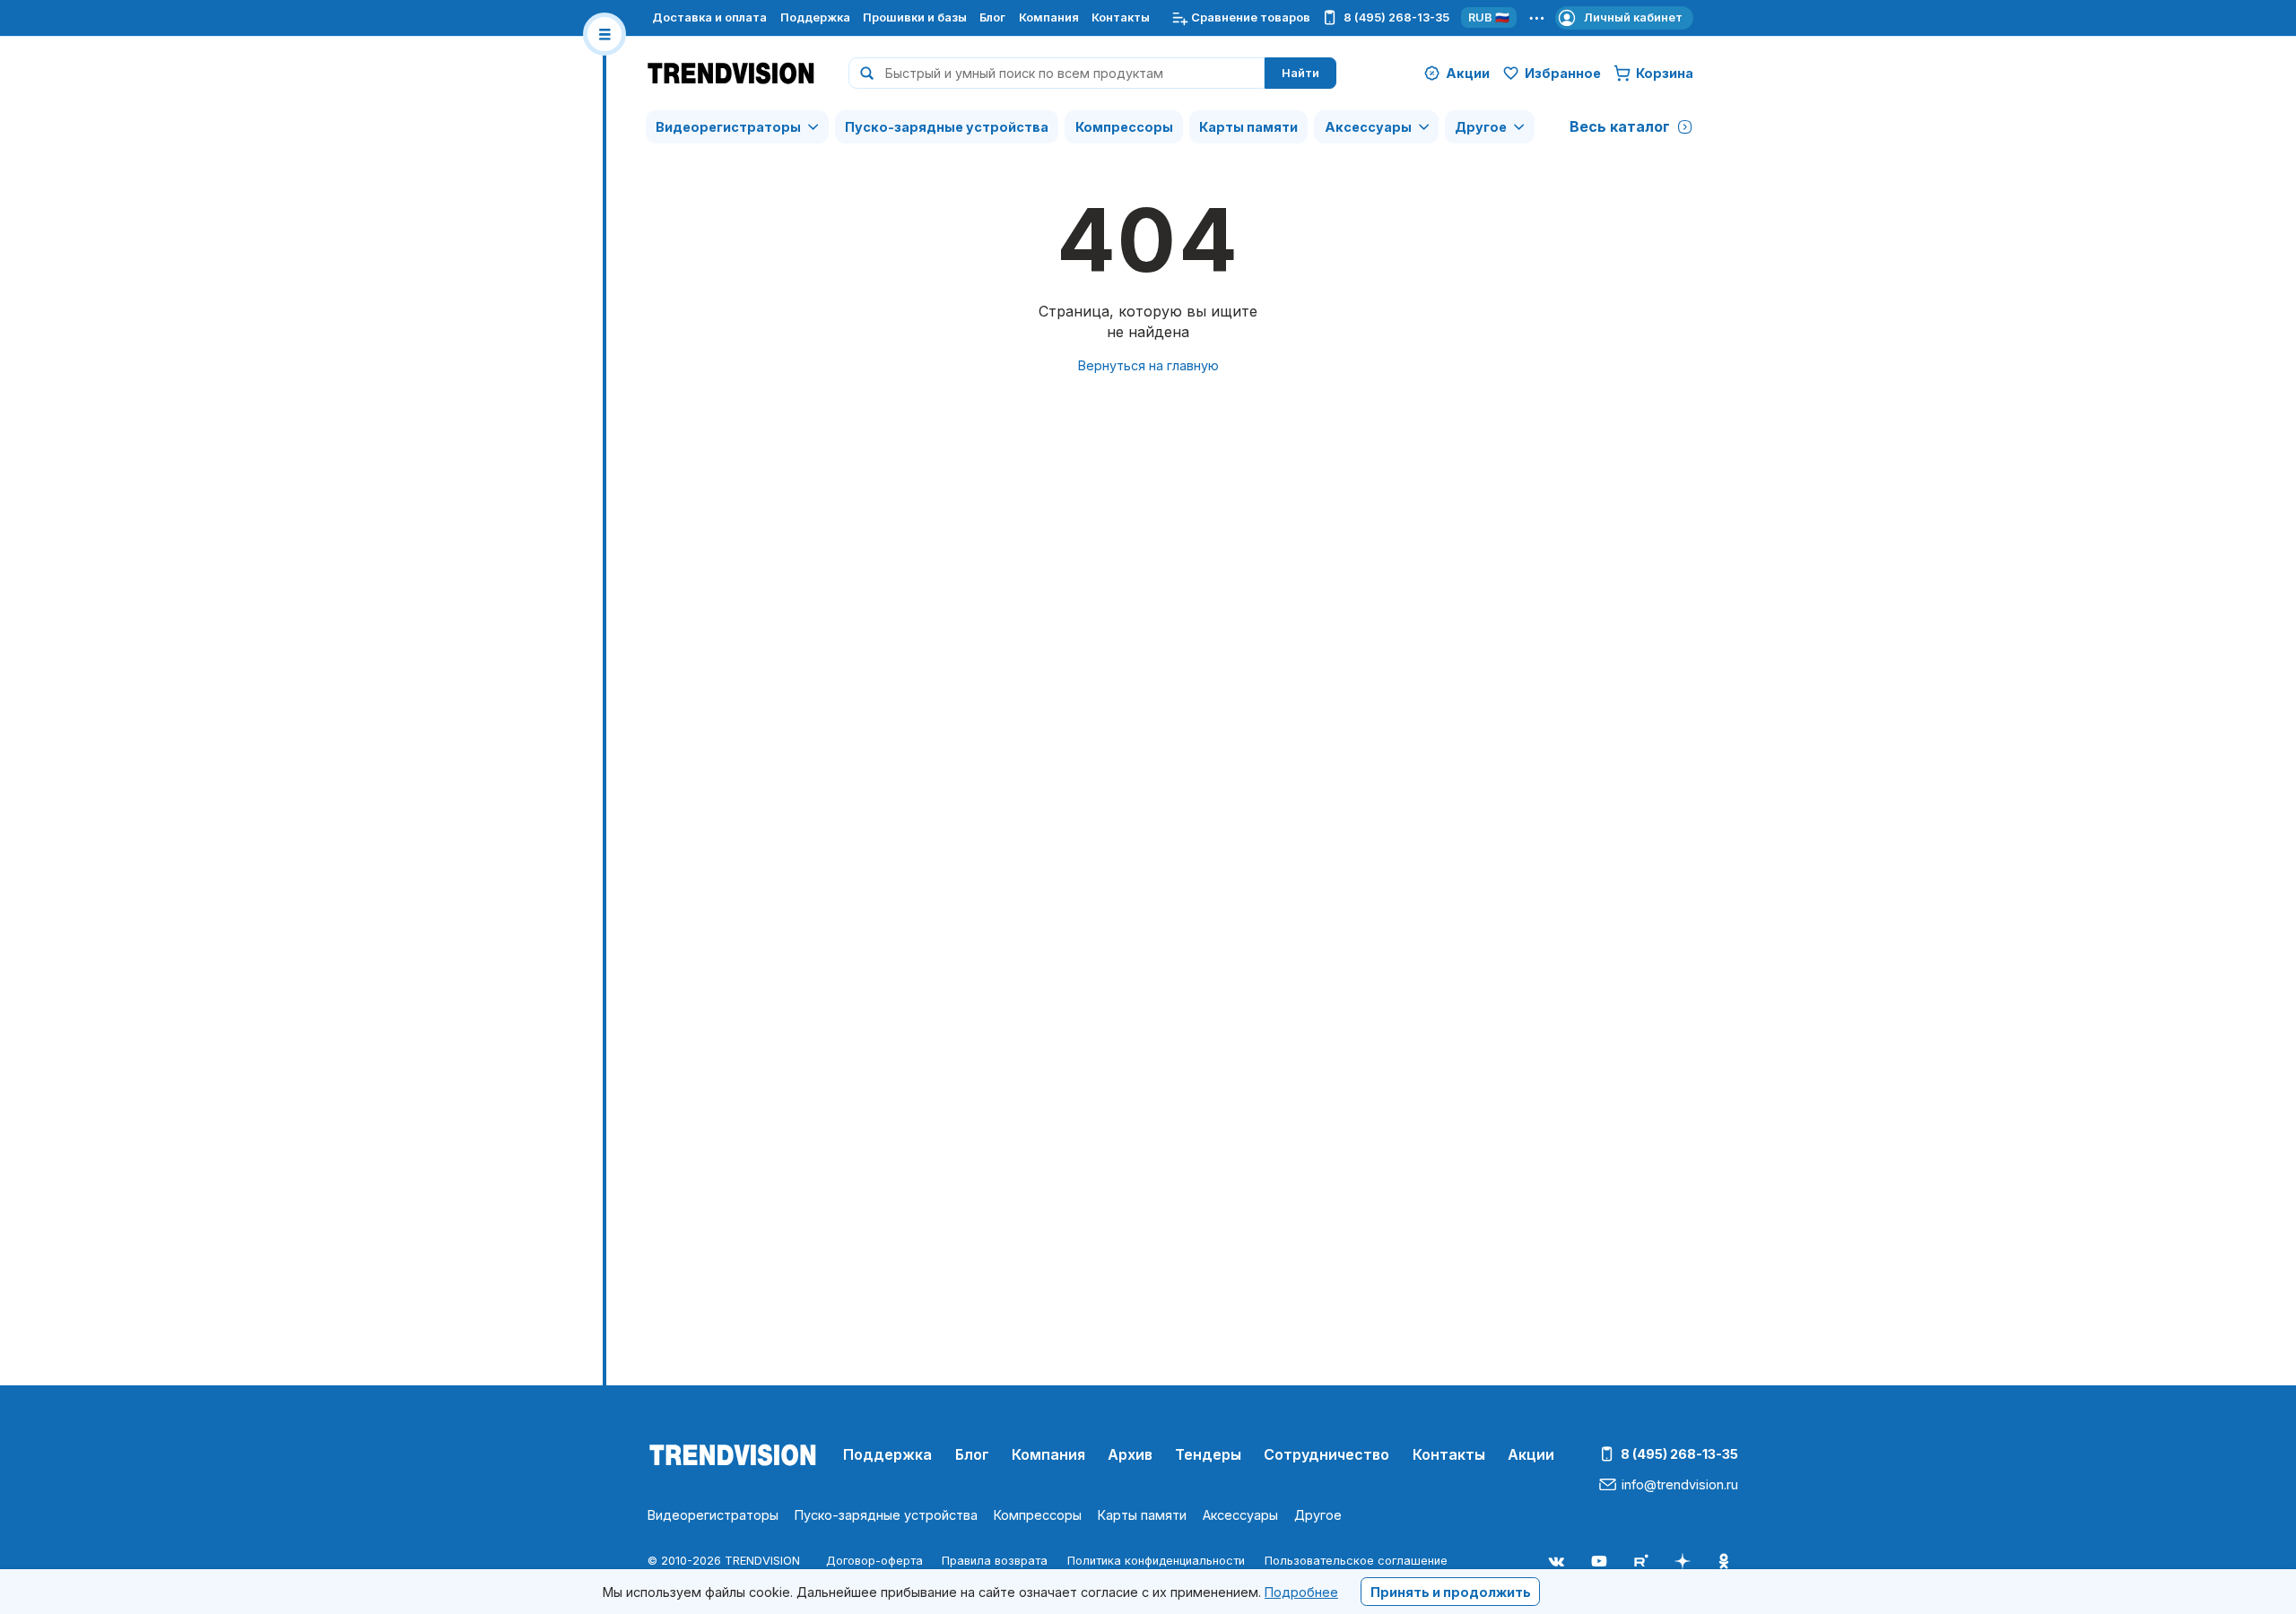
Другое (1481, 127)
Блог (992, 17)
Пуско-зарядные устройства (947, 127)
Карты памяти (1248, 127)
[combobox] (1057, 73)
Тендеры (1208, 1454)
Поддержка (815, 17)
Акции (1531, 1454)
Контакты (1121, 17)
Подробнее (1301, 1591)
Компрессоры (1124, 127)
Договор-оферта (874, 1561)
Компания (1049, 17)
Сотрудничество (1326, 1454)
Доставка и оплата (709, 17)
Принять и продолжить (1451, 1591)
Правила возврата (995, 1561)
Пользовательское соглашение (1356, 1561)
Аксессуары (1368, 127)
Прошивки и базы (915, 17)
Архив (1130, 1454)
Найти (1300, 73)
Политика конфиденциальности (1156, 1561)
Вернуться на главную (1148, 365)
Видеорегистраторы (728, 127)
